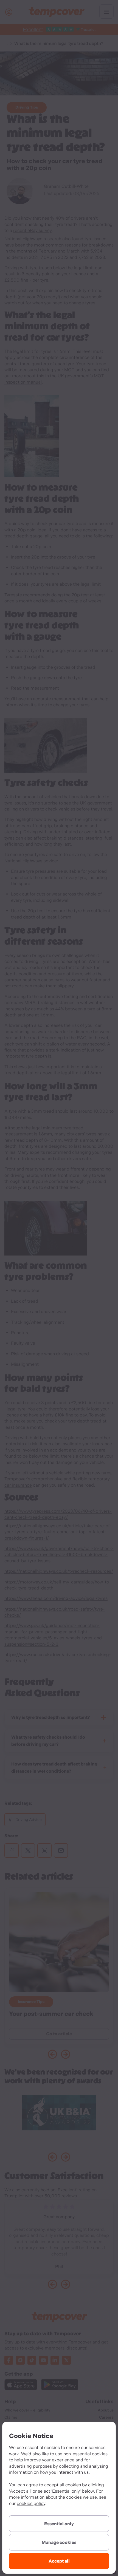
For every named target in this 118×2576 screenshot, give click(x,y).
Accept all (59, 2561)
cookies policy (31, 2503)
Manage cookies (59, 2542)
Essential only (59, 2524)
